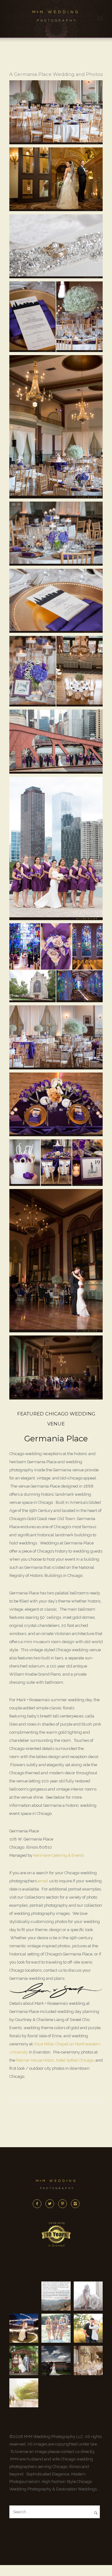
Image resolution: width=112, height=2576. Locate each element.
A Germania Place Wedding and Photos (56, 74)
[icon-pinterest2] (64, 2204)
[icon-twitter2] (51, 2204)
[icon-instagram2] (75, 2204)
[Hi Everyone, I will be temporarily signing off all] (56, 2296)
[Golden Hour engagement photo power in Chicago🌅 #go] (24, 2393)
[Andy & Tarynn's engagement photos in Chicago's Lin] (88, 2328)
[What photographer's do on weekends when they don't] (56, 2328)
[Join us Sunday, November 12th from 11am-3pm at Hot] (88, 2296)
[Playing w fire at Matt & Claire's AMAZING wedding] (24, 2328)
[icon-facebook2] (39, 2204)
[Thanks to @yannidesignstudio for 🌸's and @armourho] (88, 2360)
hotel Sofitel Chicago (75, 2060)
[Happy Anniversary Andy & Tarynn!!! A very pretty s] (24, 2360)
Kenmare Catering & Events (59, 1855)
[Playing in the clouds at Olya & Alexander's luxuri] (56, 2360)
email (43, 1881)
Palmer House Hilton (35, 2060)
